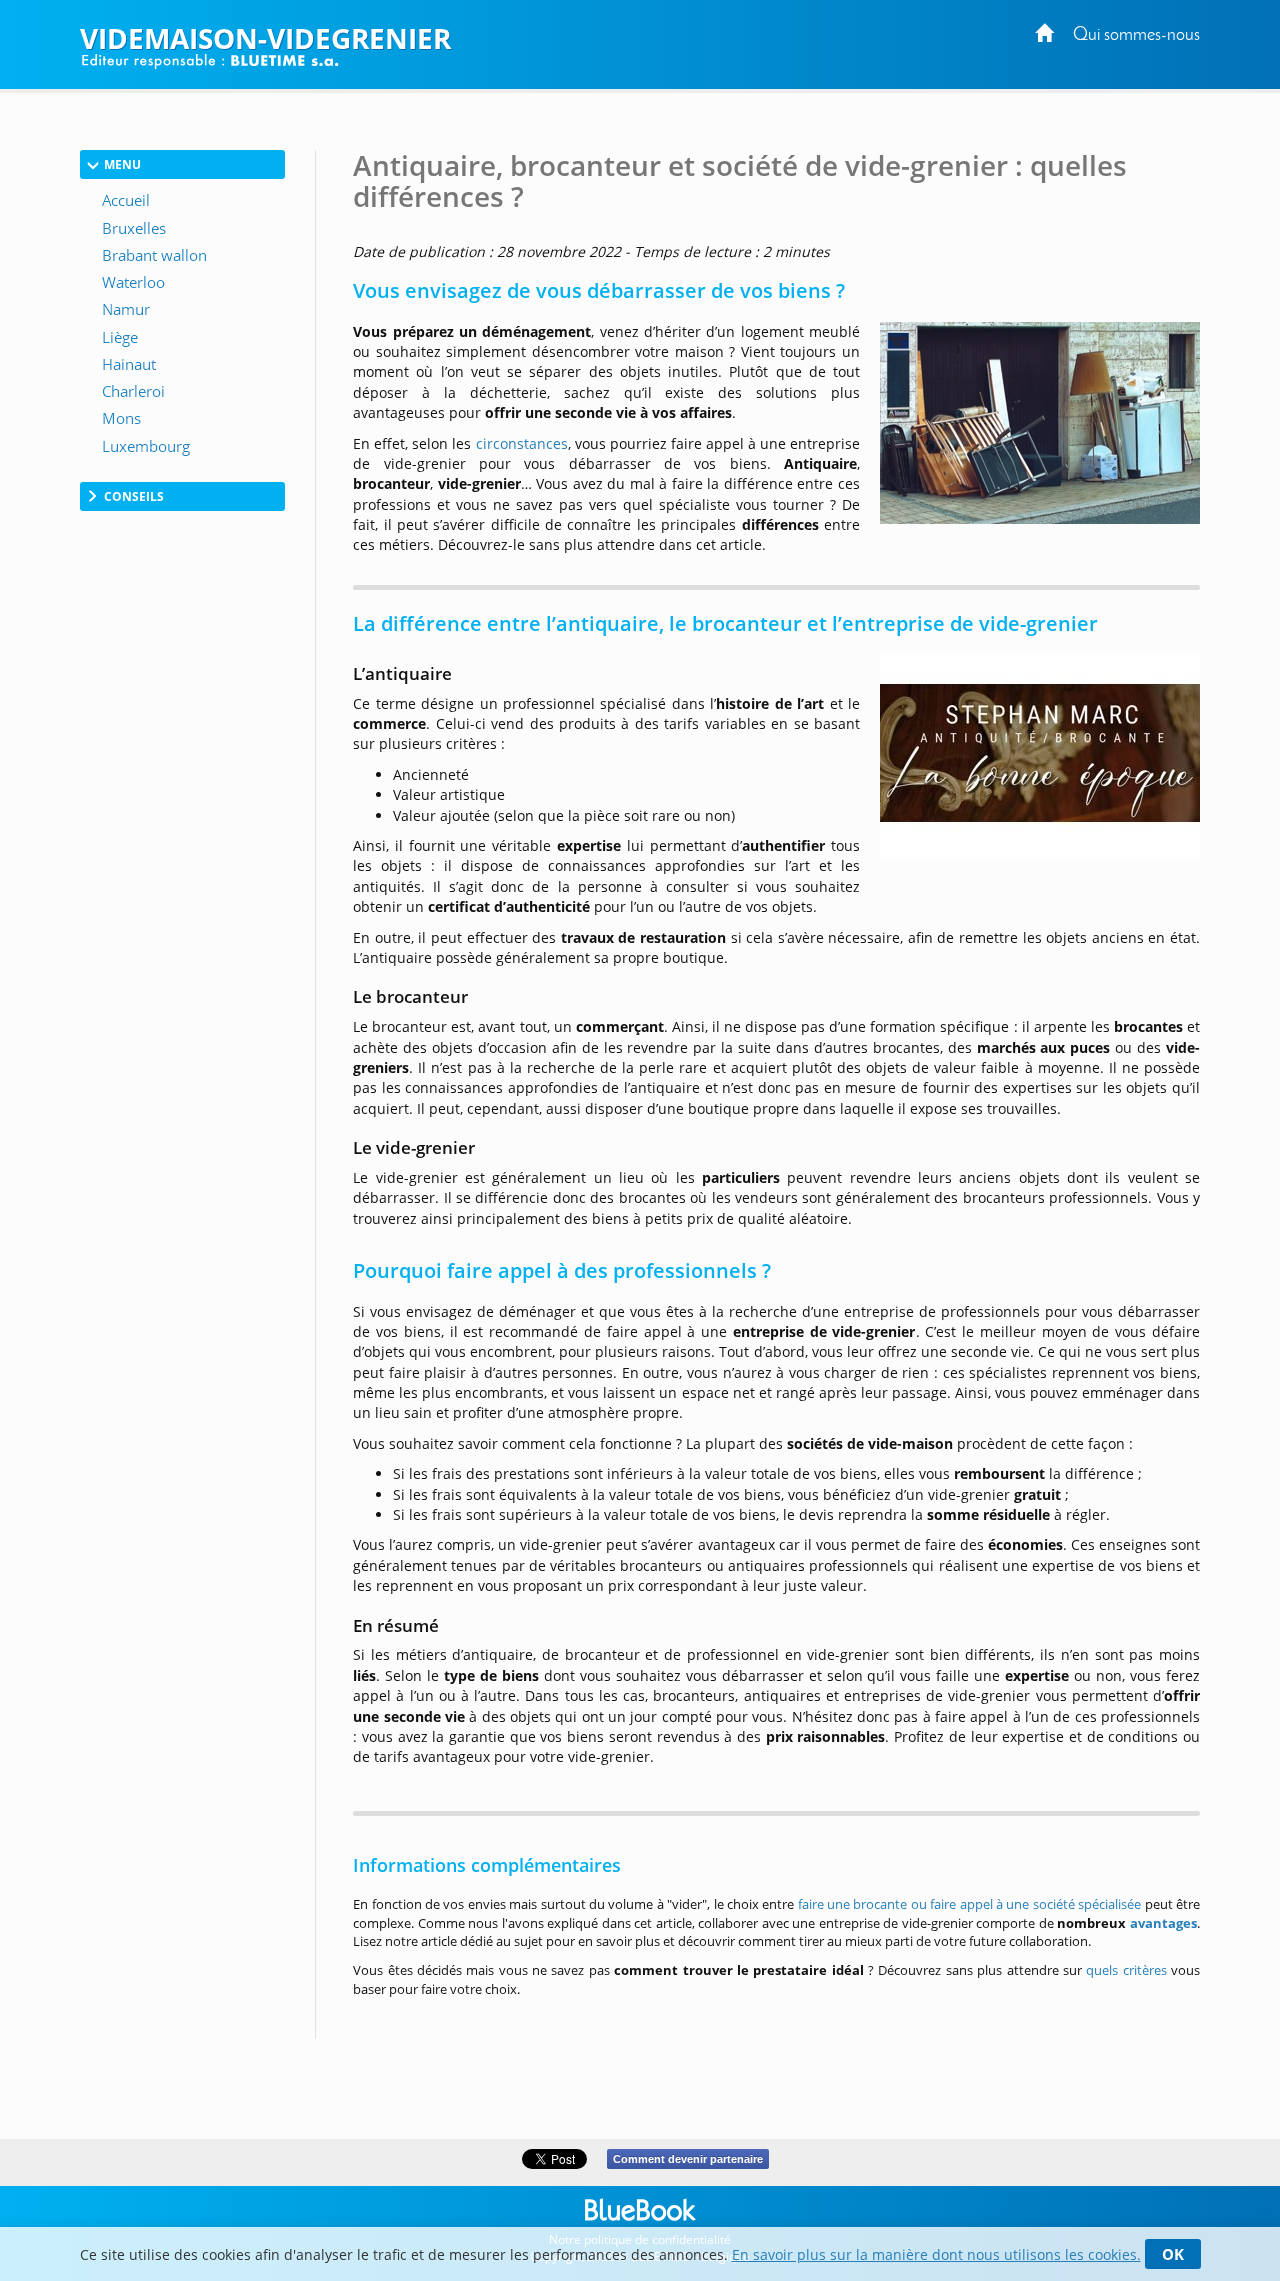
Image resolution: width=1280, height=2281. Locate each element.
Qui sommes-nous (1136, 35)
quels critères (1126, 1970)
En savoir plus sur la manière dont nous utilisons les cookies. (936, 2254)
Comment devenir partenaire (688, 2159)
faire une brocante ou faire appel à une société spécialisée (970, 1904)
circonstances (522, 443)
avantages (1163, 1923)
